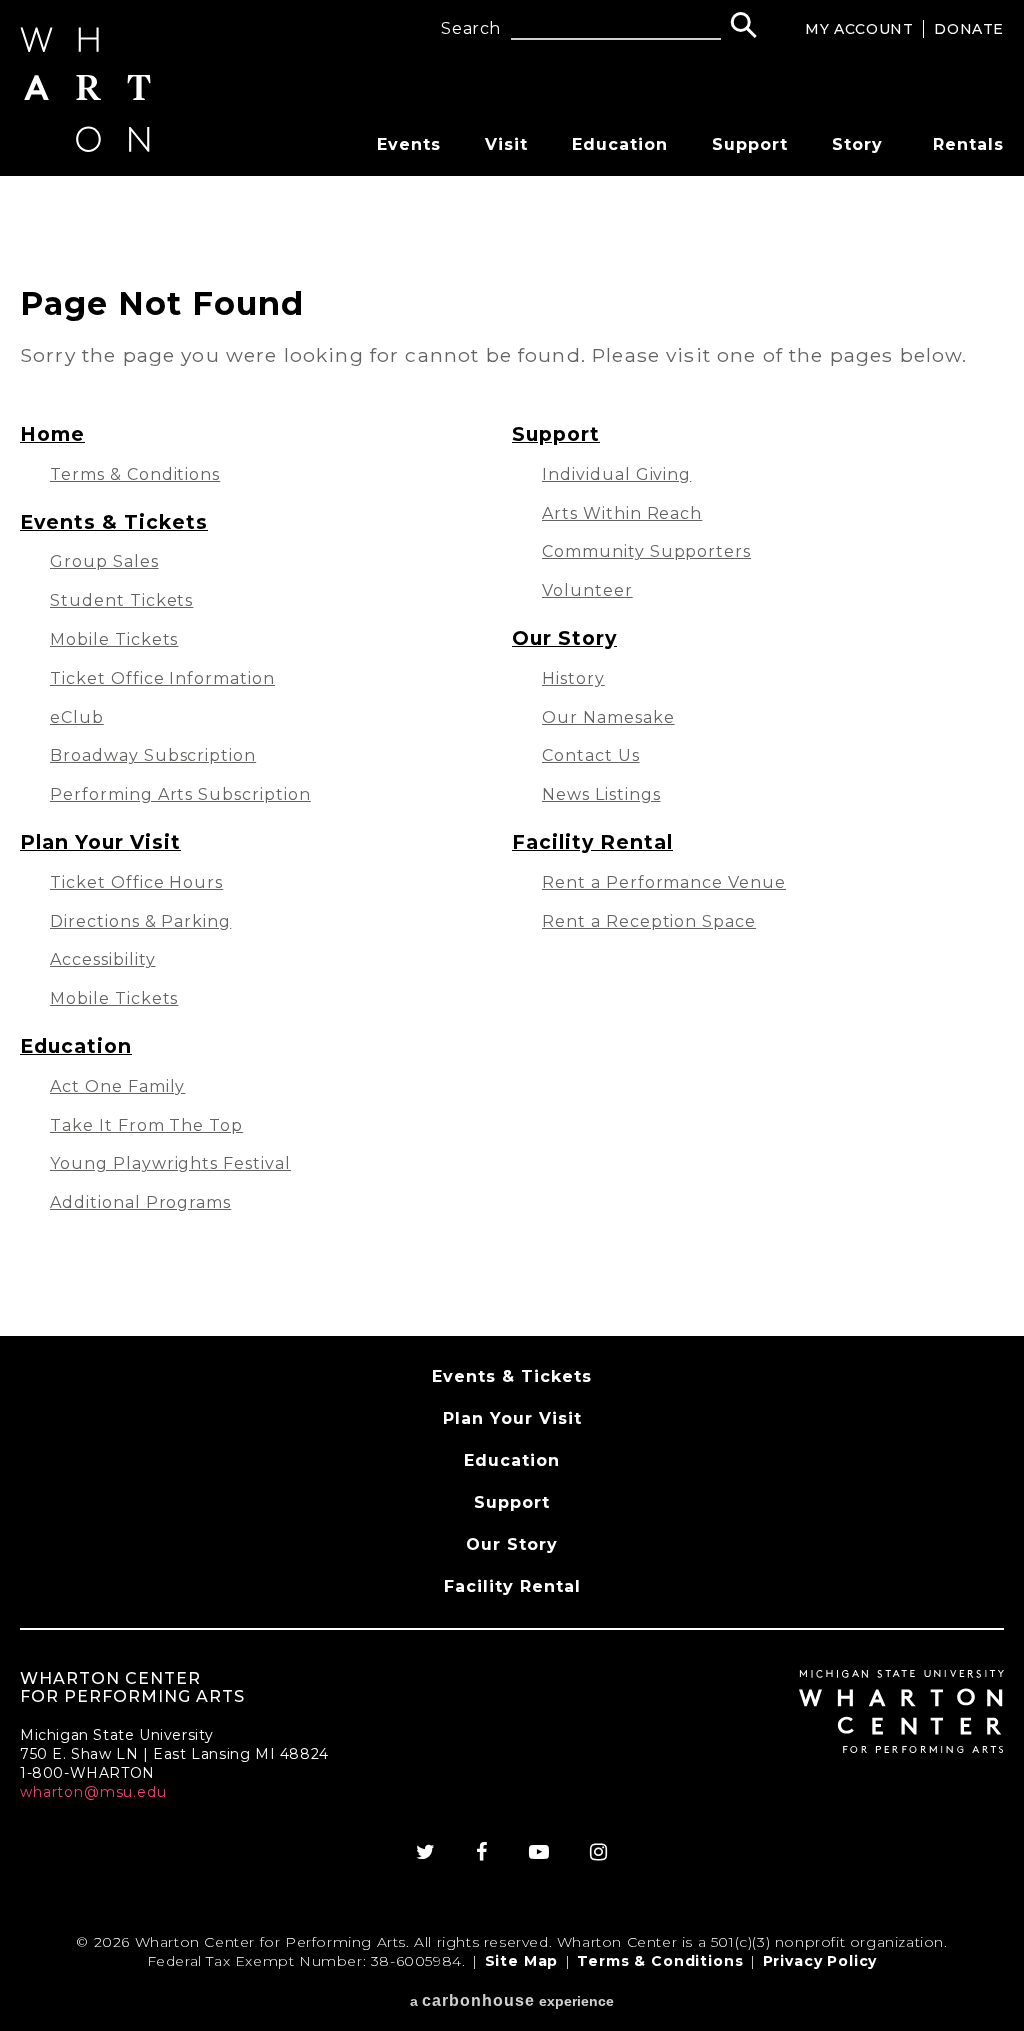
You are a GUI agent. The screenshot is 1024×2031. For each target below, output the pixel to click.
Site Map (522, 1961)
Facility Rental (592, 842)
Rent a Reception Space (649, 921)
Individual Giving (616, 474)
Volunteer (587, 590)
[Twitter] (426, 1852)
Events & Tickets (114, 522)
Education (620, 144)
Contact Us (591, 755)
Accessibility (102, 959)
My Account (859, 29)
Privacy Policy (820, 1961)
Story (857, 144)
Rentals (968, 144)
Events (409, 144)
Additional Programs (140, 1202)
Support (750, 144)
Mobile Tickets (114, 639)
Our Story (564, 638)
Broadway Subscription (153, 755)
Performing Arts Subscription (180, 794)
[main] (512, 756)
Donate (969, 29)
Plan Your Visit (100, 842)
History (573, 678)
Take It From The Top (146, 1125)
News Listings (601, 794)
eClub (77, 717)
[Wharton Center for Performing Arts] (85, 146)
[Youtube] (539, 1852)
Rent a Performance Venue (664, 882)
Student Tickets (121, 600)
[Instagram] (599, 1852)
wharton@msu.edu (93, 1792)
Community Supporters (646, 551)
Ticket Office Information (162, 678)
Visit (506, 144)
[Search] (743, 27)
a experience (512, 2000)
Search (471, 29)
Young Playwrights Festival (170, 1163)
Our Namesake (608, 717)
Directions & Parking (140, 921)
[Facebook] (482, 1852)
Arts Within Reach (622, 513)
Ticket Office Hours (136, 882)
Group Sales (104, 561)
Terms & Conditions (135, 474)
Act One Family (117, 1086)
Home (52, 434)
